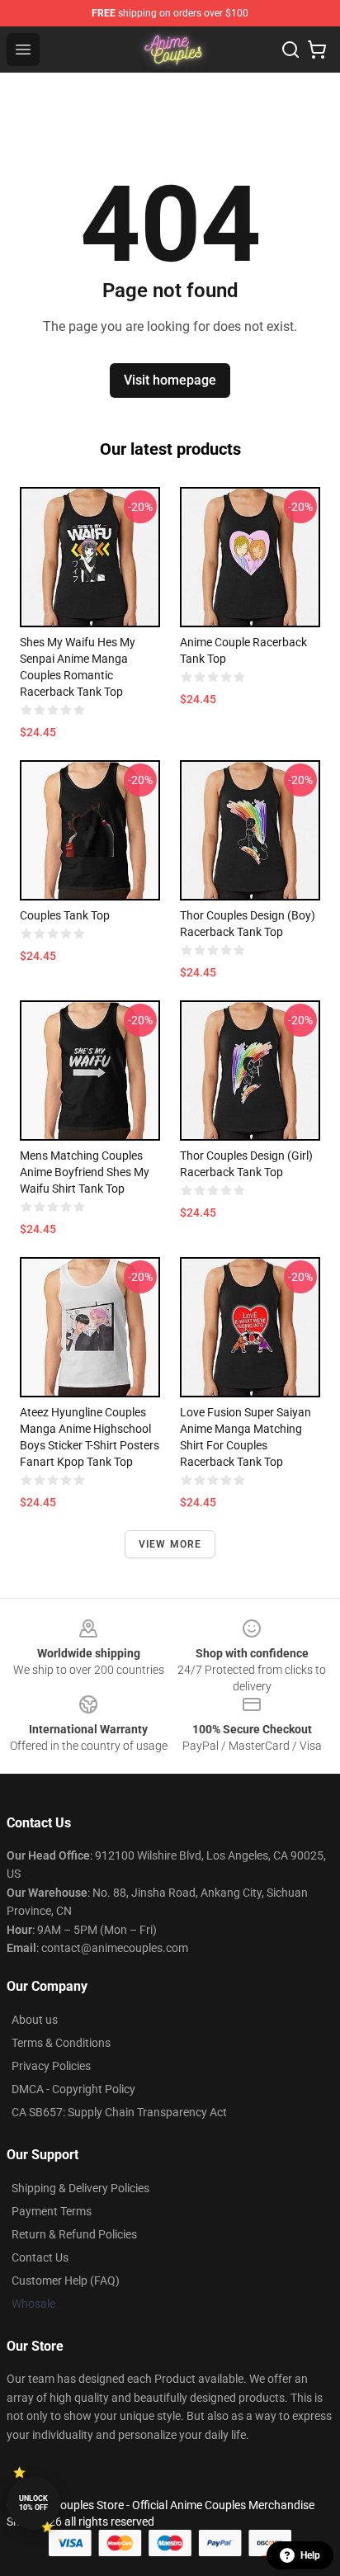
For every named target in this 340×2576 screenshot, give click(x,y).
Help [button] (310, 2555)
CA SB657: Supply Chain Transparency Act (119, 2112)
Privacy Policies (51, 2066)
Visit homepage (170, 380)
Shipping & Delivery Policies (80, 2188)
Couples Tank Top (65, 915)
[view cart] (317, 50)
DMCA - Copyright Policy (73, 2089)
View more (170, 1544)
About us (35, 2020)
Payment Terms (52, 2211)
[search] (290, 50)
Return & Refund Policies (74, 2234)
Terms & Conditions (61, 2043)
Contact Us (40, 2257)
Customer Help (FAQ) (66, 2281)
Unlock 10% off (33, 2503)
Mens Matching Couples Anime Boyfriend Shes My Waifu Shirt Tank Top (85, 1172)
